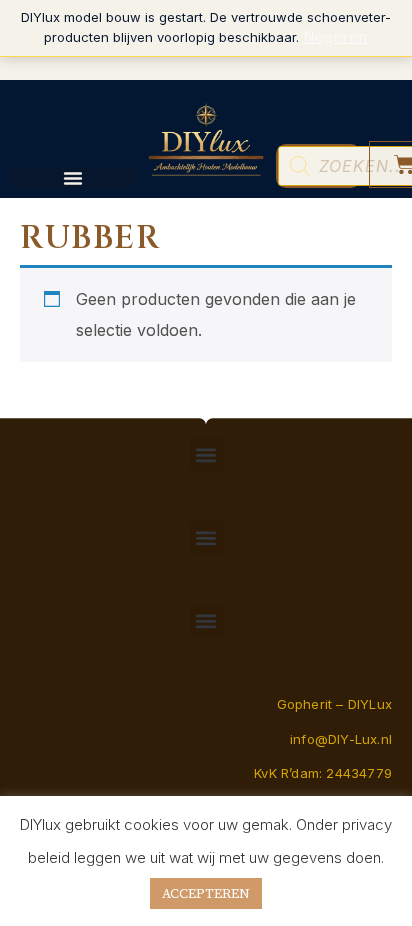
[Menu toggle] (73, 178)
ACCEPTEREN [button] (206, 893)
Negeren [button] (335, 36)
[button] (206, 454)
